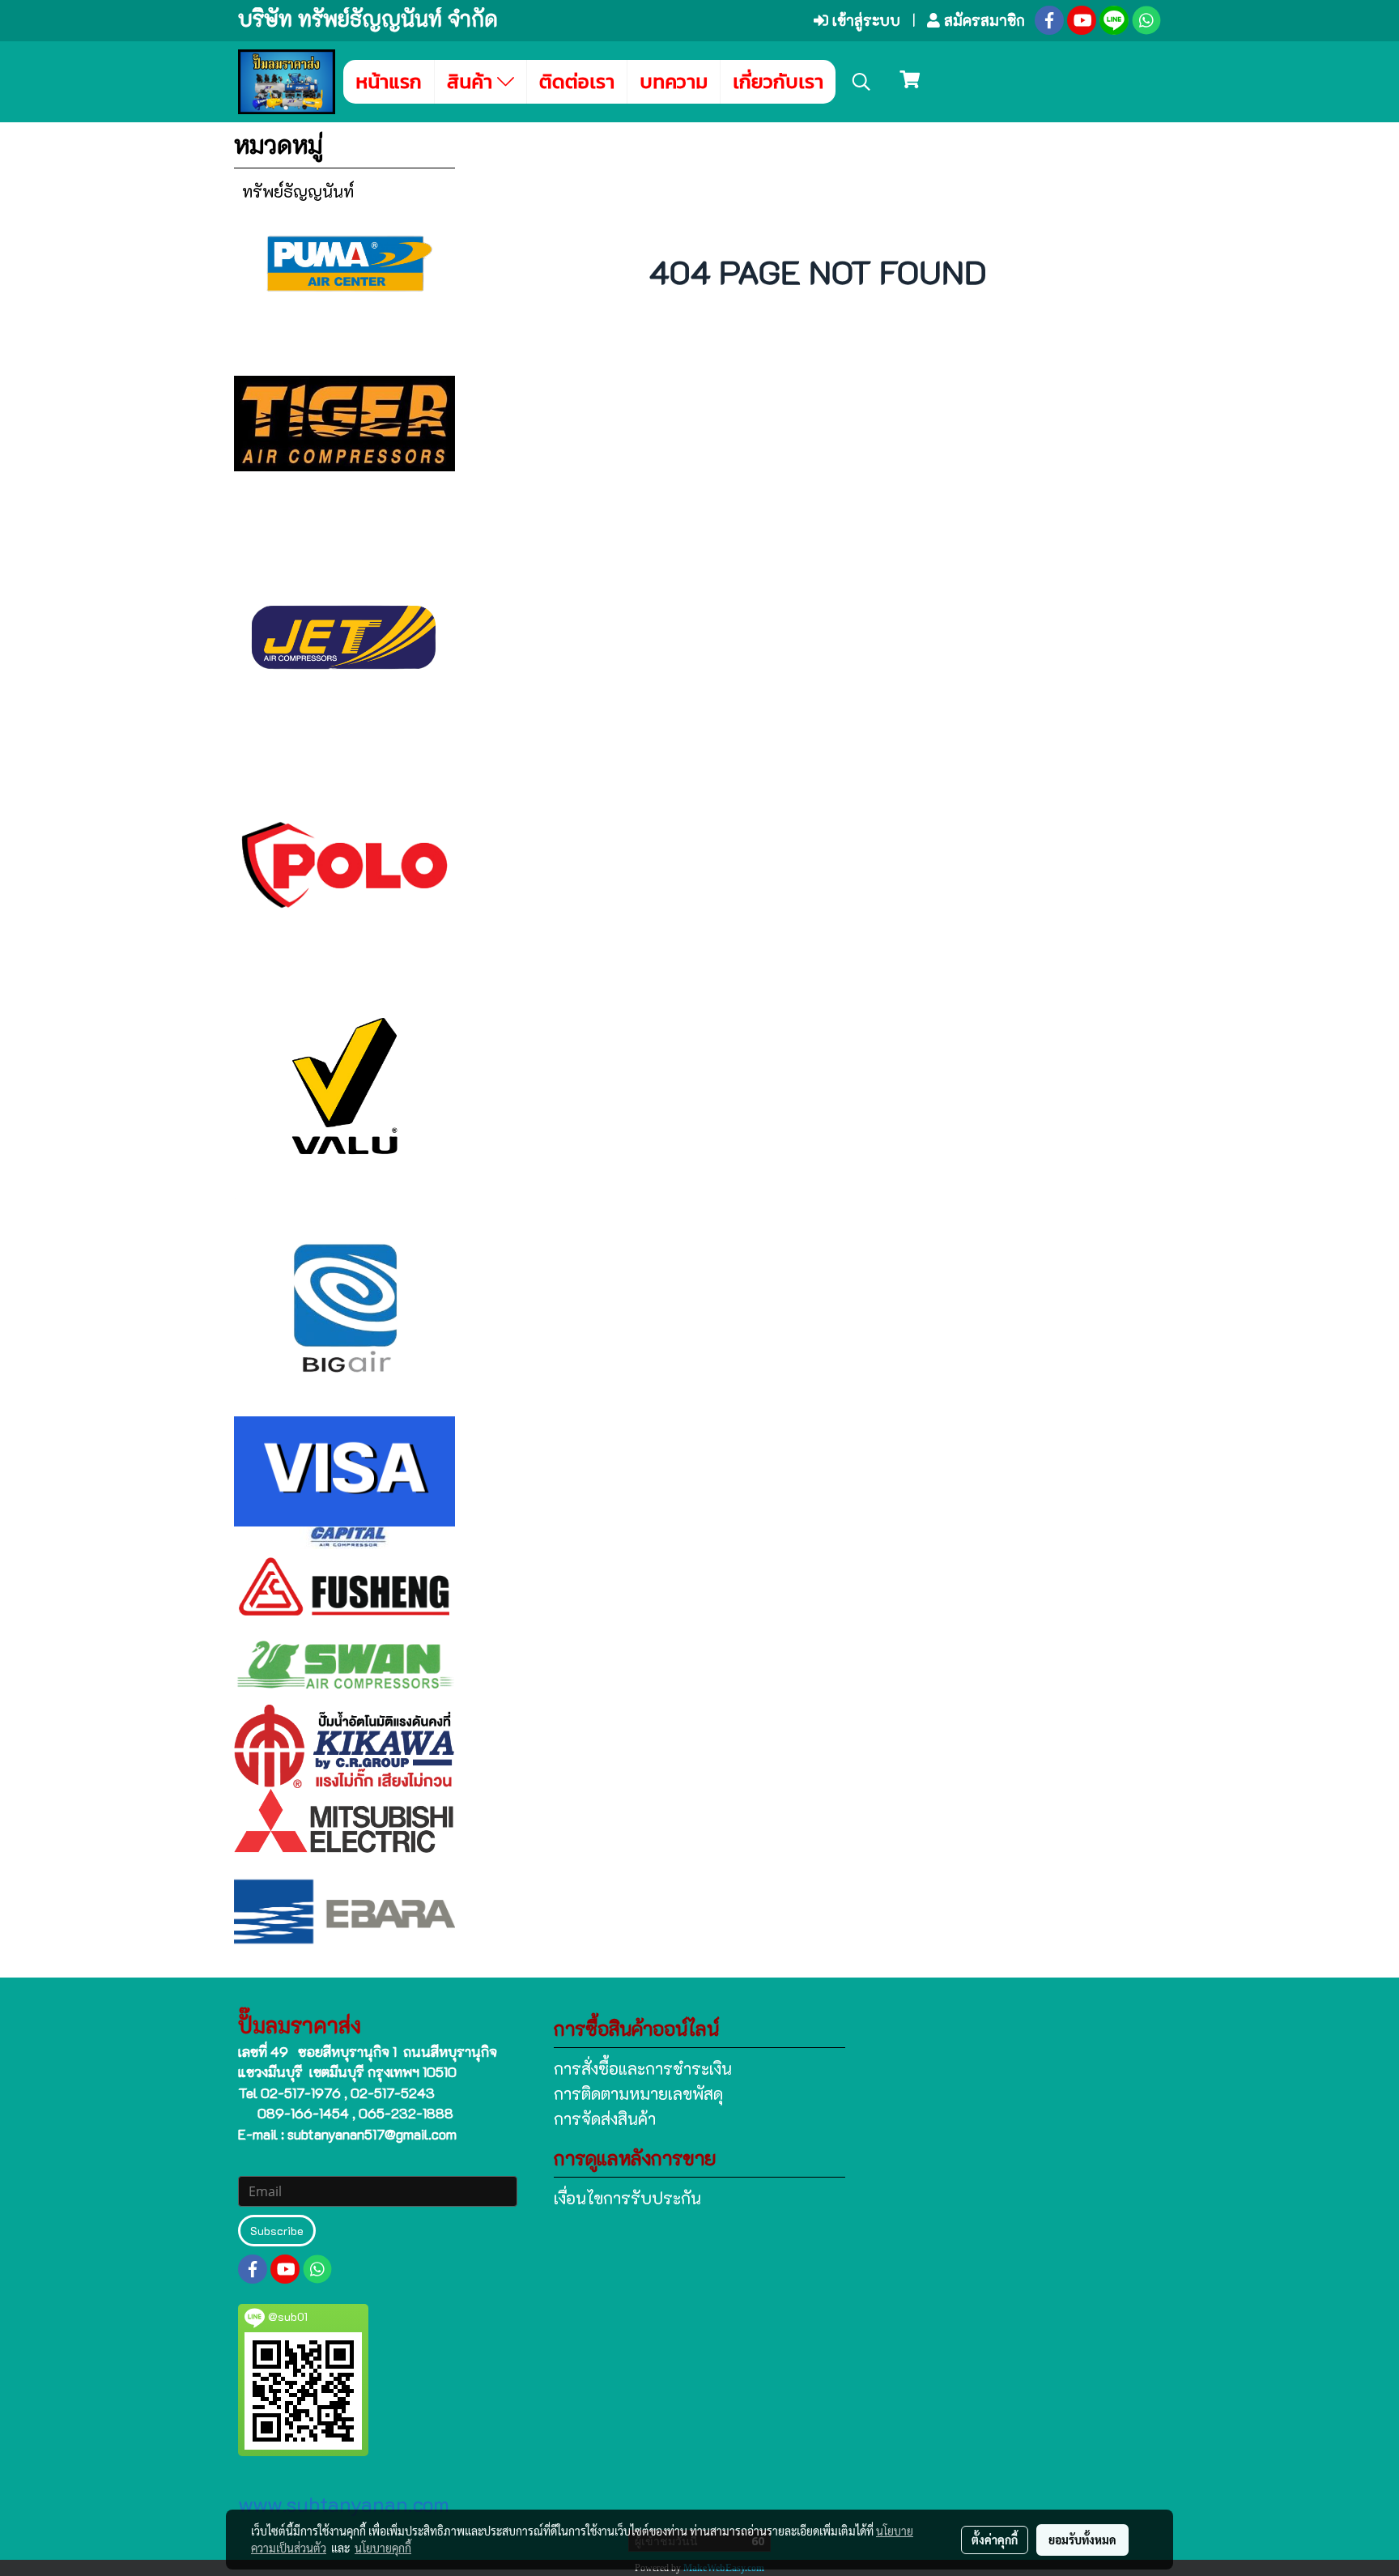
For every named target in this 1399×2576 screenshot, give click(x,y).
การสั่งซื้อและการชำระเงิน (643, 2068)
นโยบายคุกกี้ (383, 2548)
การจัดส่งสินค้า (605, 2118)
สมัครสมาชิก (982, 20)
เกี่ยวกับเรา (778, 81)
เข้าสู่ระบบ (864, 20)
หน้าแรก (389, 81)
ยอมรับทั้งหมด (1082, 2540)
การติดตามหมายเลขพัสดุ (638, 2093)
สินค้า (472, 81)
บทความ (674, 81)
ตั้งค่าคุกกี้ (995, 2540)
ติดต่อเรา (577, 81)
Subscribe (277, 2231)
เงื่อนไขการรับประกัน (627, 2198)
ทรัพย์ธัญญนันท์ (298, 191)
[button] (861, 82)
